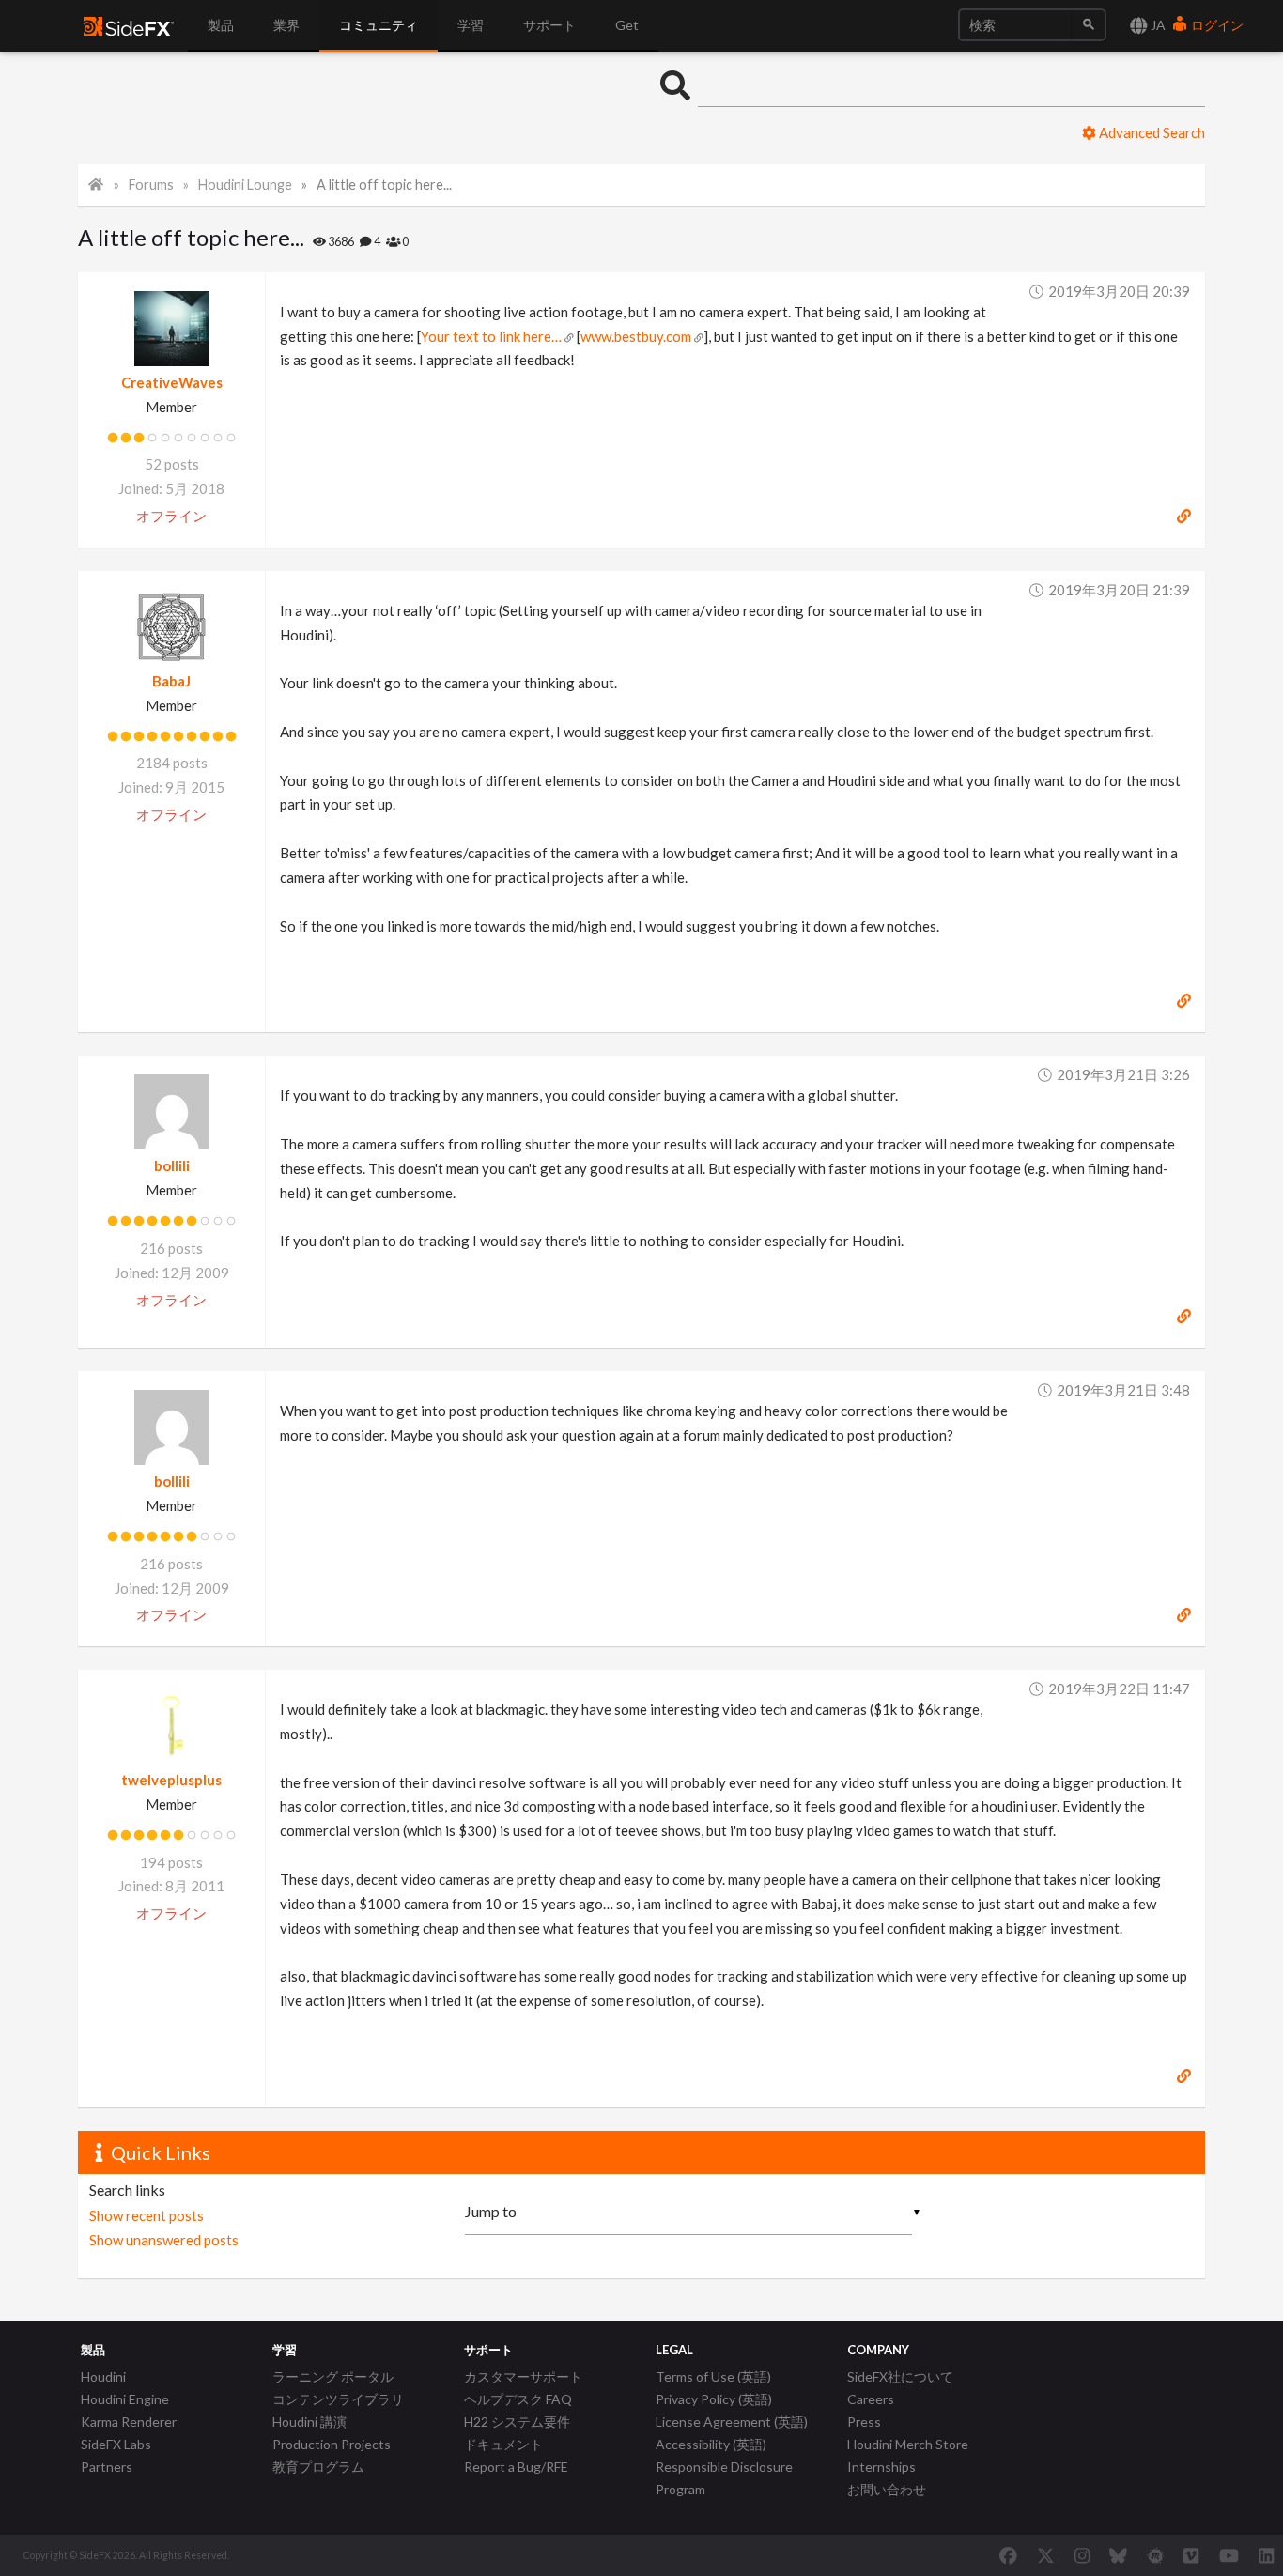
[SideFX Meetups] (1156, 2555)
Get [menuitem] (627, 25)
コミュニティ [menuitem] (379, 25)
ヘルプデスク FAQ (518, 2399)
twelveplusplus (171, 1780)
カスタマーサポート (523, 2376)
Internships (881, 2467)
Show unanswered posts (164, 2240)
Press (864, 2422)
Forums (151, 185)
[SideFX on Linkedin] (1266, 2555)
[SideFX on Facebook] (1008, 2555)
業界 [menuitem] (286, 25)
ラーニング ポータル (333, 2376)
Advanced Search (1151, 132)
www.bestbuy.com (636, 336)
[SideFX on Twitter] (1046, 2555)
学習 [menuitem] (471, 25)
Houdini (103, 2376)
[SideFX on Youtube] (1229, 2555)
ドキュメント (503, 2444)
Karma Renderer (129, 2422)
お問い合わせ (887, 2489)
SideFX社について (900, 2376)
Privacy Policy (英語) (714, 2399)
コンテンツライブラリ (338, 2399)
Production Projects (332, 2444)
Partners (107, 2467)
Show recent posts (147, 2215)
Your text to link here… (491, 336)
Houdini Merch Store (908, 2444)
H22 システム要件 (517, 2422)
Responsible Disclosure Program (724, 2478)
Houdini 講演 (309, 2422)
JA (1157, 25)
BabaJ (171, 681)
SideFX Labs (116, 2444)
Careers (871, 2399)
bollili (172, 1165)
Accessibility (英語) (711, 2444)
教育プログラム (318, 2467)
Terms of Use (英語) (713, 2376)
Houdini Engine (125, 2399)
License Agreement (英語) (732, 2422)
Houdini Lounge (245, 185)
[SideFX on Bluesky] (1118, 2555)
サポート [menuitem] (549, 25)
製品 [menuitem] (221, 25)
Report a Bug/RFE (516, 2467)
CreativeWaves (172, 382)
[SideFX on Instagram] (1082, 2555)
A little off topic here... (384, 185)
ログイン (1216, 25)
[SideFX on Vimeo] (1191, 2555)
